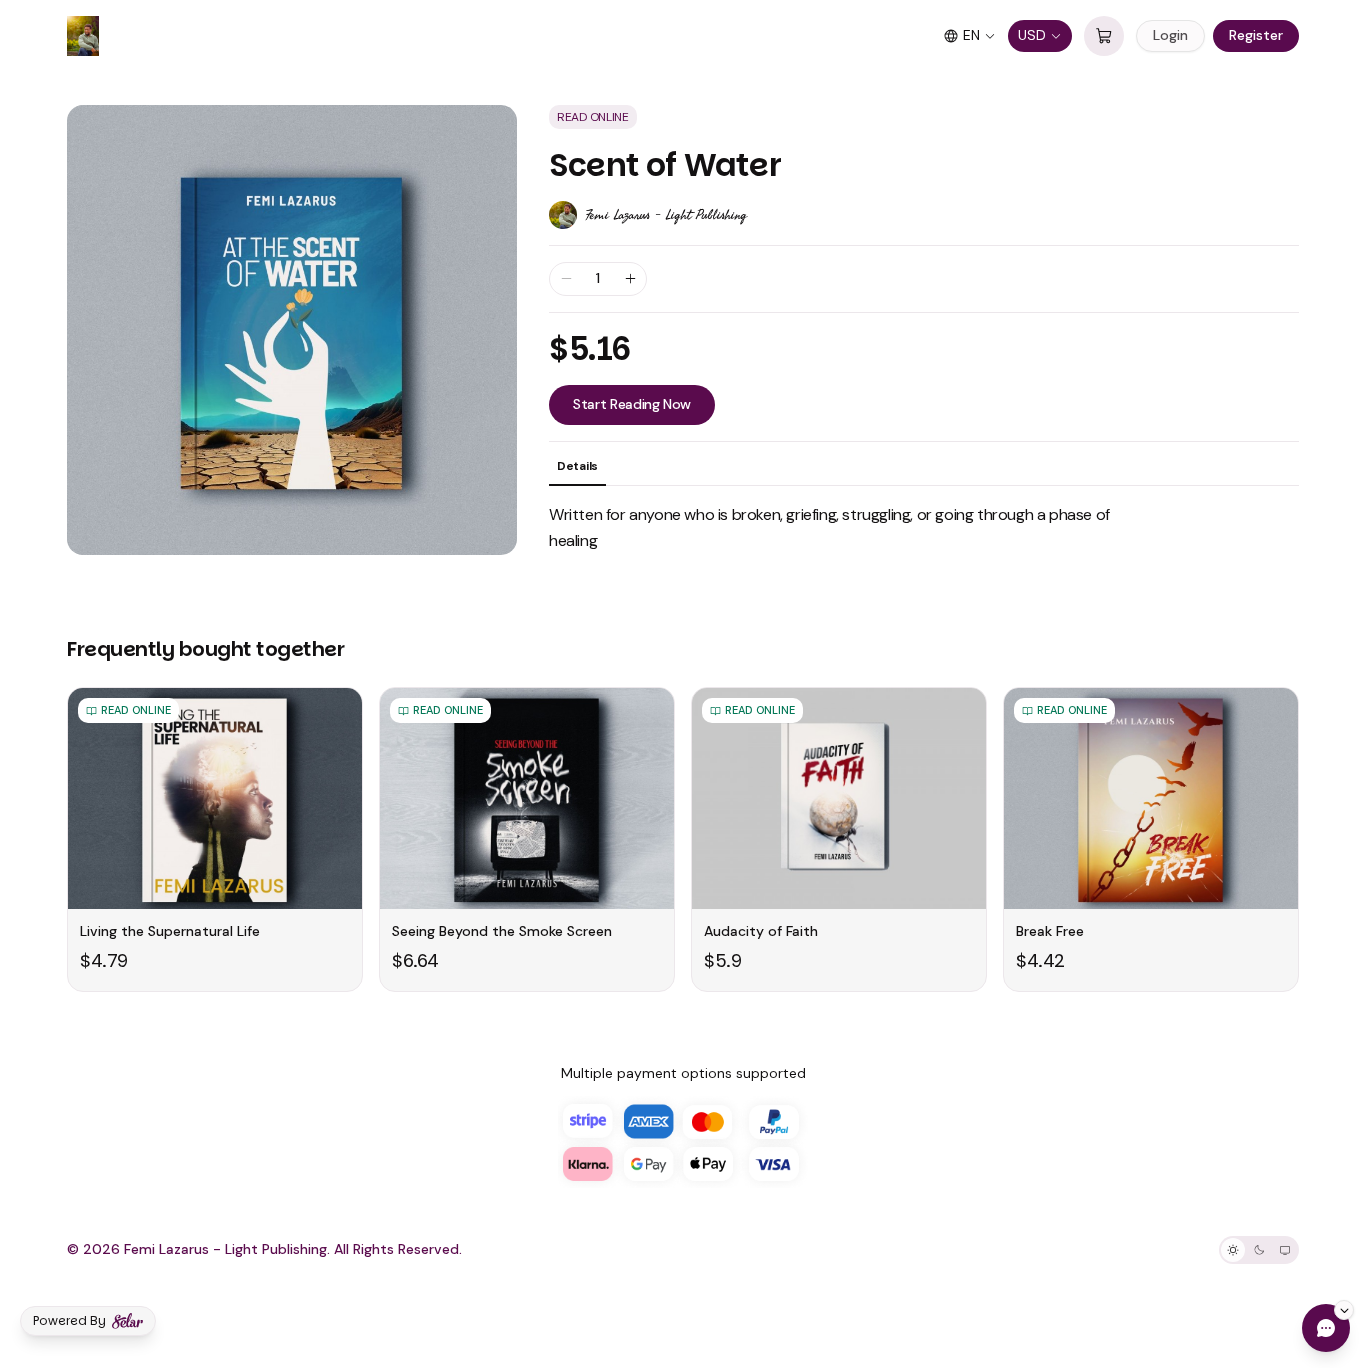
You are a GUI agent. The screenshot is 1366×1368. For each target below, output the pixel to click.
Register (1256, 35)
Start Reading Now (632, 404)
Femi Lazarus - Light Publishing (666, 215)
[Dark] (1259, 1250)
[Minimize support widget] (1344, 1310)
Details (577, 466)
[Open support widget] (1326, 1328)
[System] (1285, 1250)
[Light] (1233, 1250)
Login (1170, 35)
